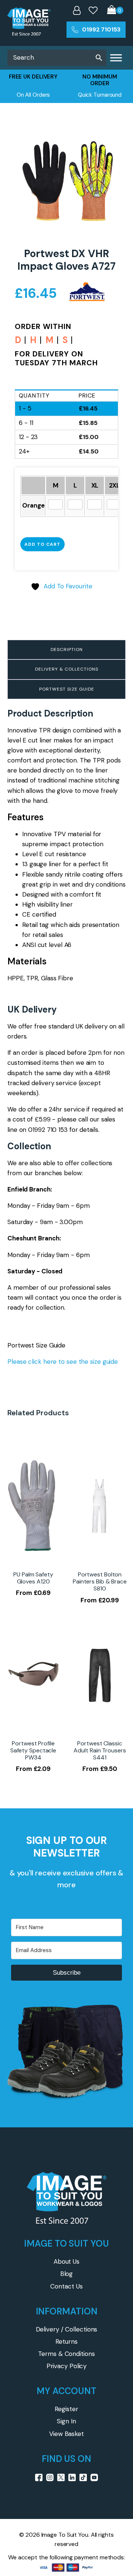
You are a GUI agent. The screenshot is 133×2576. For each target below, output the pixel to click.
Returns (66, 2341)
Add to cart (42, 544)
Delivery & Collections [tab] (67, 669)
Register (66, 2409)
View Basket (66, 2434)
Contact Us (66, 2286)
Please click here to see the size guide (63, 1362)
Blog (67, 2274)
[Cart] (115, 11)
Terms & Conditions (66, 2354)
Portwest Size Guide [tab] (67, 689)
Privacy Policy (67, 2366)
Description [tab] (67, 649)
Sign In (66, 2421)
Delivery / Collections (67, 2329)
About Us (66, 2261)
